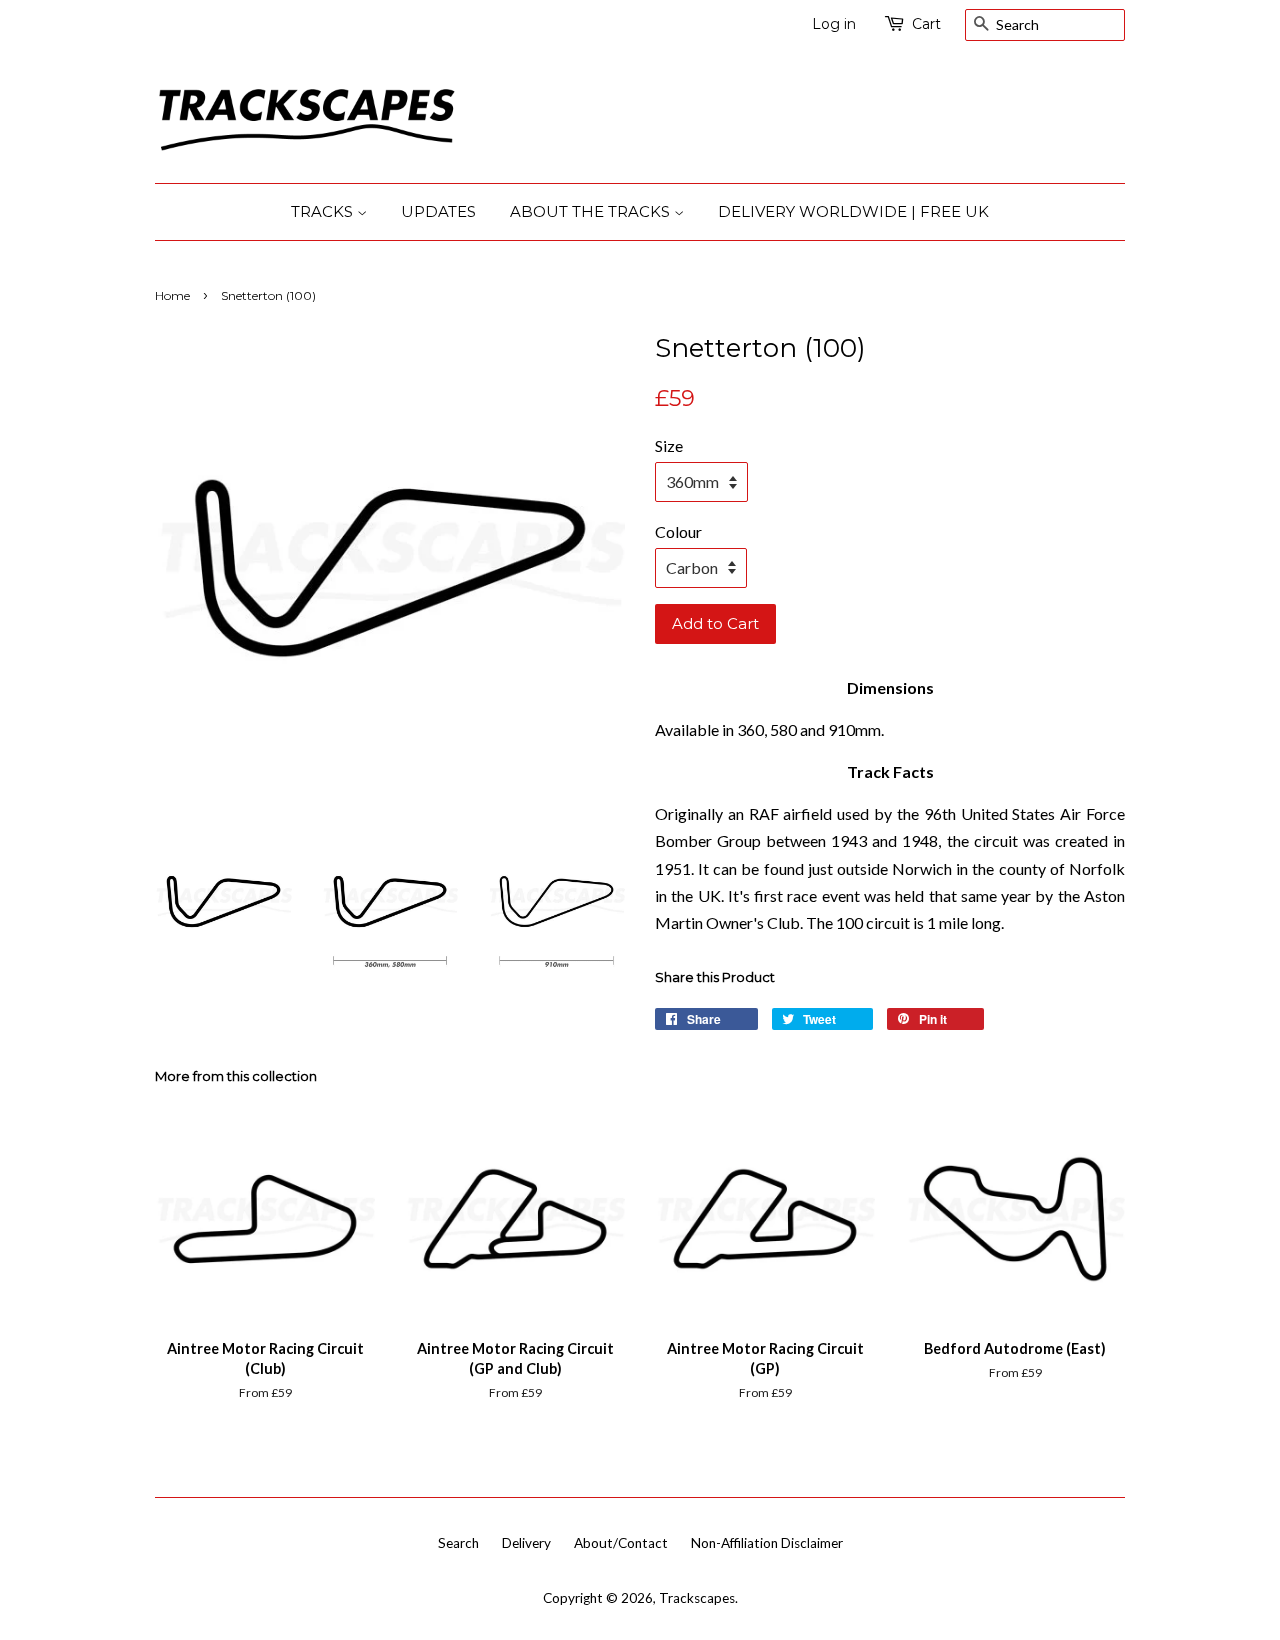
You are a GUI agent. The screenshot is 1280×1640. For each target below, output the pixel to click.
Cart (926, 24)
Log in (834, 24)
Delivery (526, 1543)
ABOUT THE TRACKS (592, 211)
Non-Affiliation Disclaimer (767, 1543)
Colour (678, 531)
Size (669, 445)
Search (458, 1543)
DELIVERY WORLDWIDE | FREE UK (853, 211)
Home (172, 295)
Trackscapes (697, 1598)
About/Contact (621, 1543)
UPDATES (438, 211)
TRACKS (324, 211)
